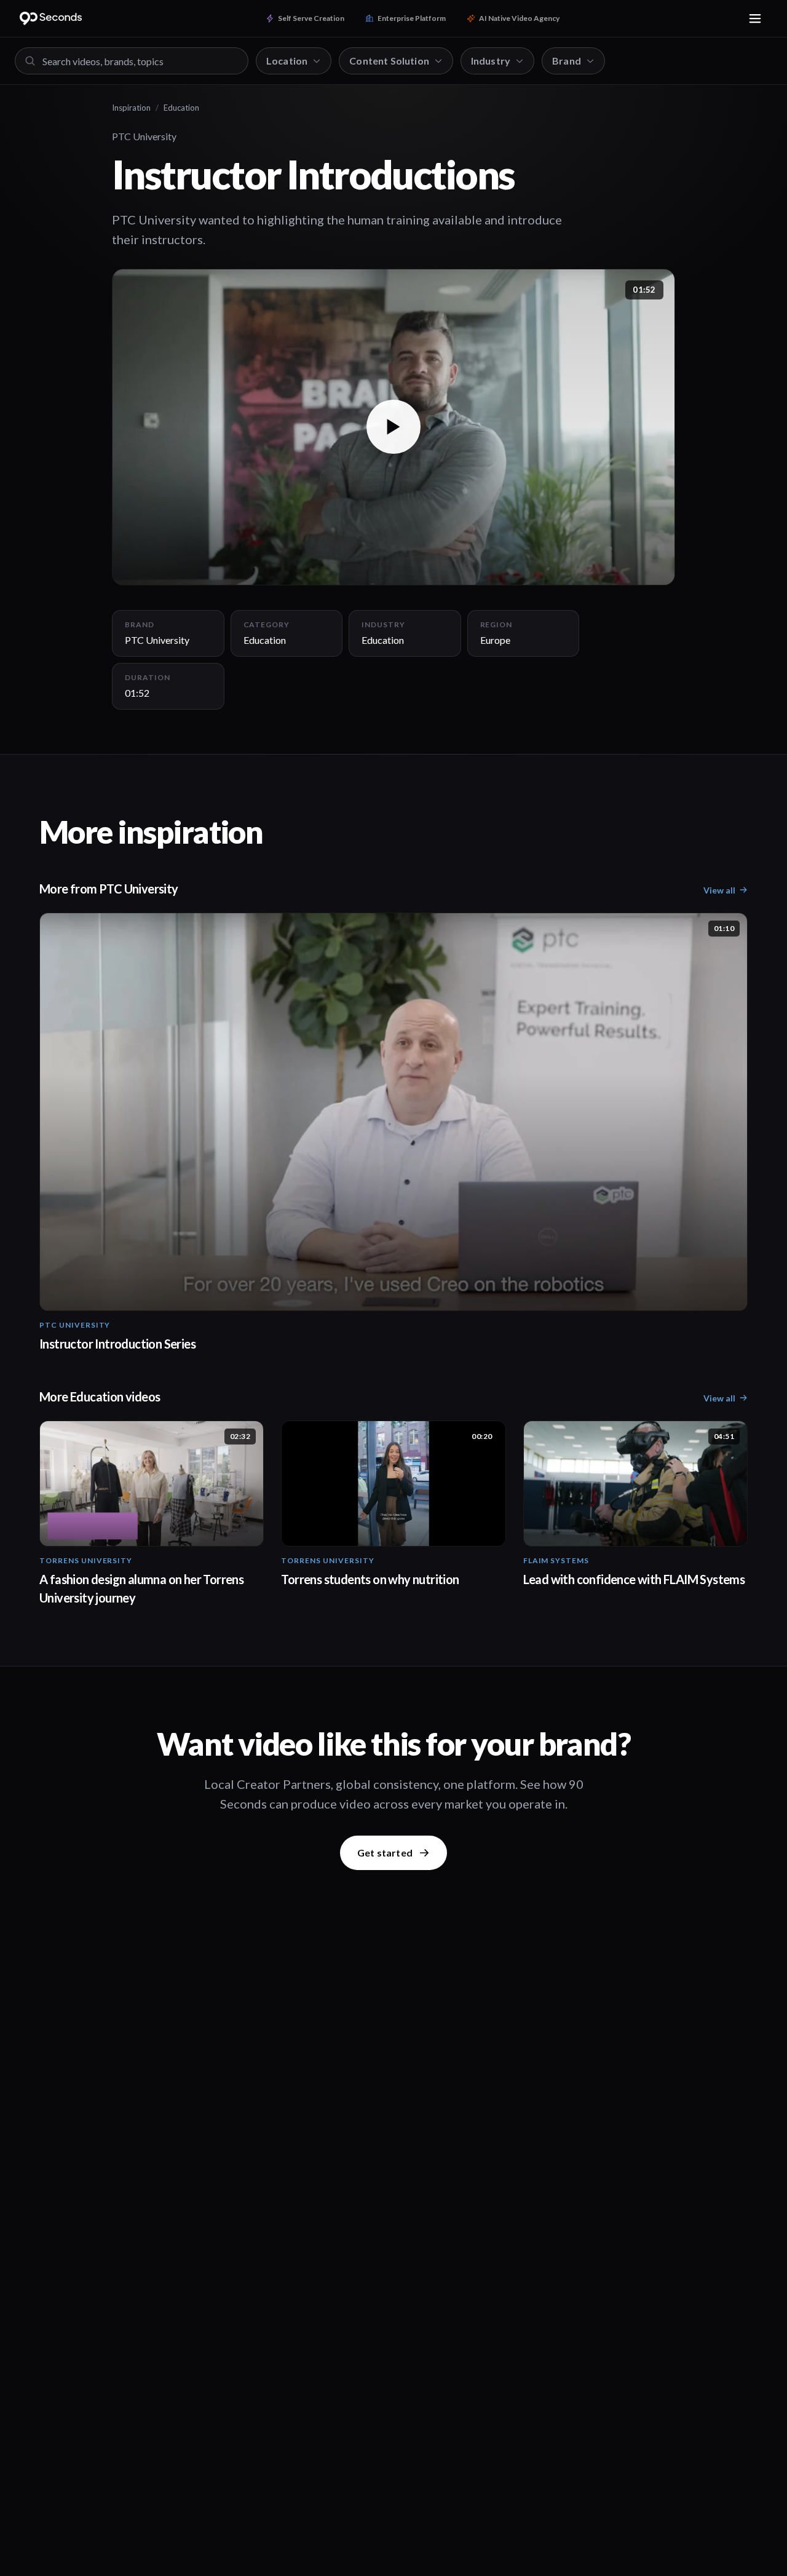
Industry (491, 61)
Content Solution (389, 61)
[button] (393, 427)
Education (181, 108)
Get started (385, 1853)
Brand (567, 61)
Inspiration (131, 108)
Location (287, 61)
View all (719, 890)
